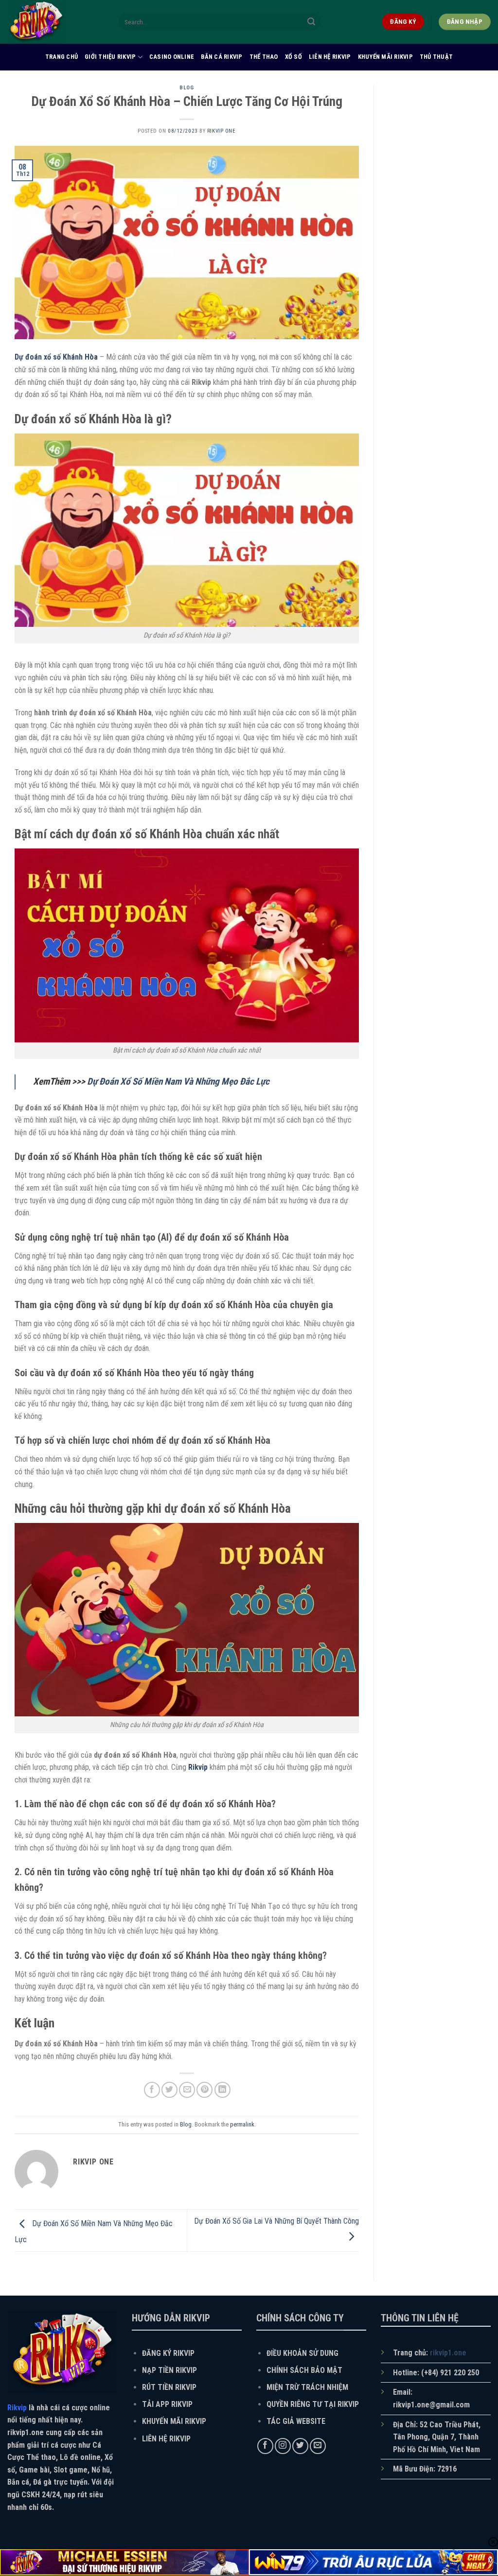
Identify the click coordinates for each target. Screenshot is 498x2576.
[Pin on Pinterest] (205, 2090)
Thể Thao (264, 57)
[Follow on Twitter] (300, 2446)
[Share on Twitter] (169, 2090)
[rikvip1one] (56, 22)
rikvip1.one (448, 2353)
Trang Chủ (62, 57)
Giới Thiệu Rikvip (110, 57)
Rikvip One (222, 131)
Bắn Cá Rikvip (222, 57)
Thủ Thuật (436, 57)
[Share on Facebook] (152, 2090)
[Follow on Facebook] (265, 2446)
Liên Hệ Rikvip (330, 57)
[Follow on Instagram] (283, 2446)
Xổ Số (293, 57)
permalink (242, 2124)
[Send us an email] (318, 2446)
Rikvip (198, 1767)
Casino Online (172, 57)
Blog (187, 88)
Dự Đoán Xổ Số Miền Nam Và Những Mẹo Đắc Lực (178, 1081)
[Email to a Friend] (187, 2090)
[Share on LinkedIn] (222, 2090)
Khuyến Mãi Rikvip (385, 57)
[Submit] (311, 22)
